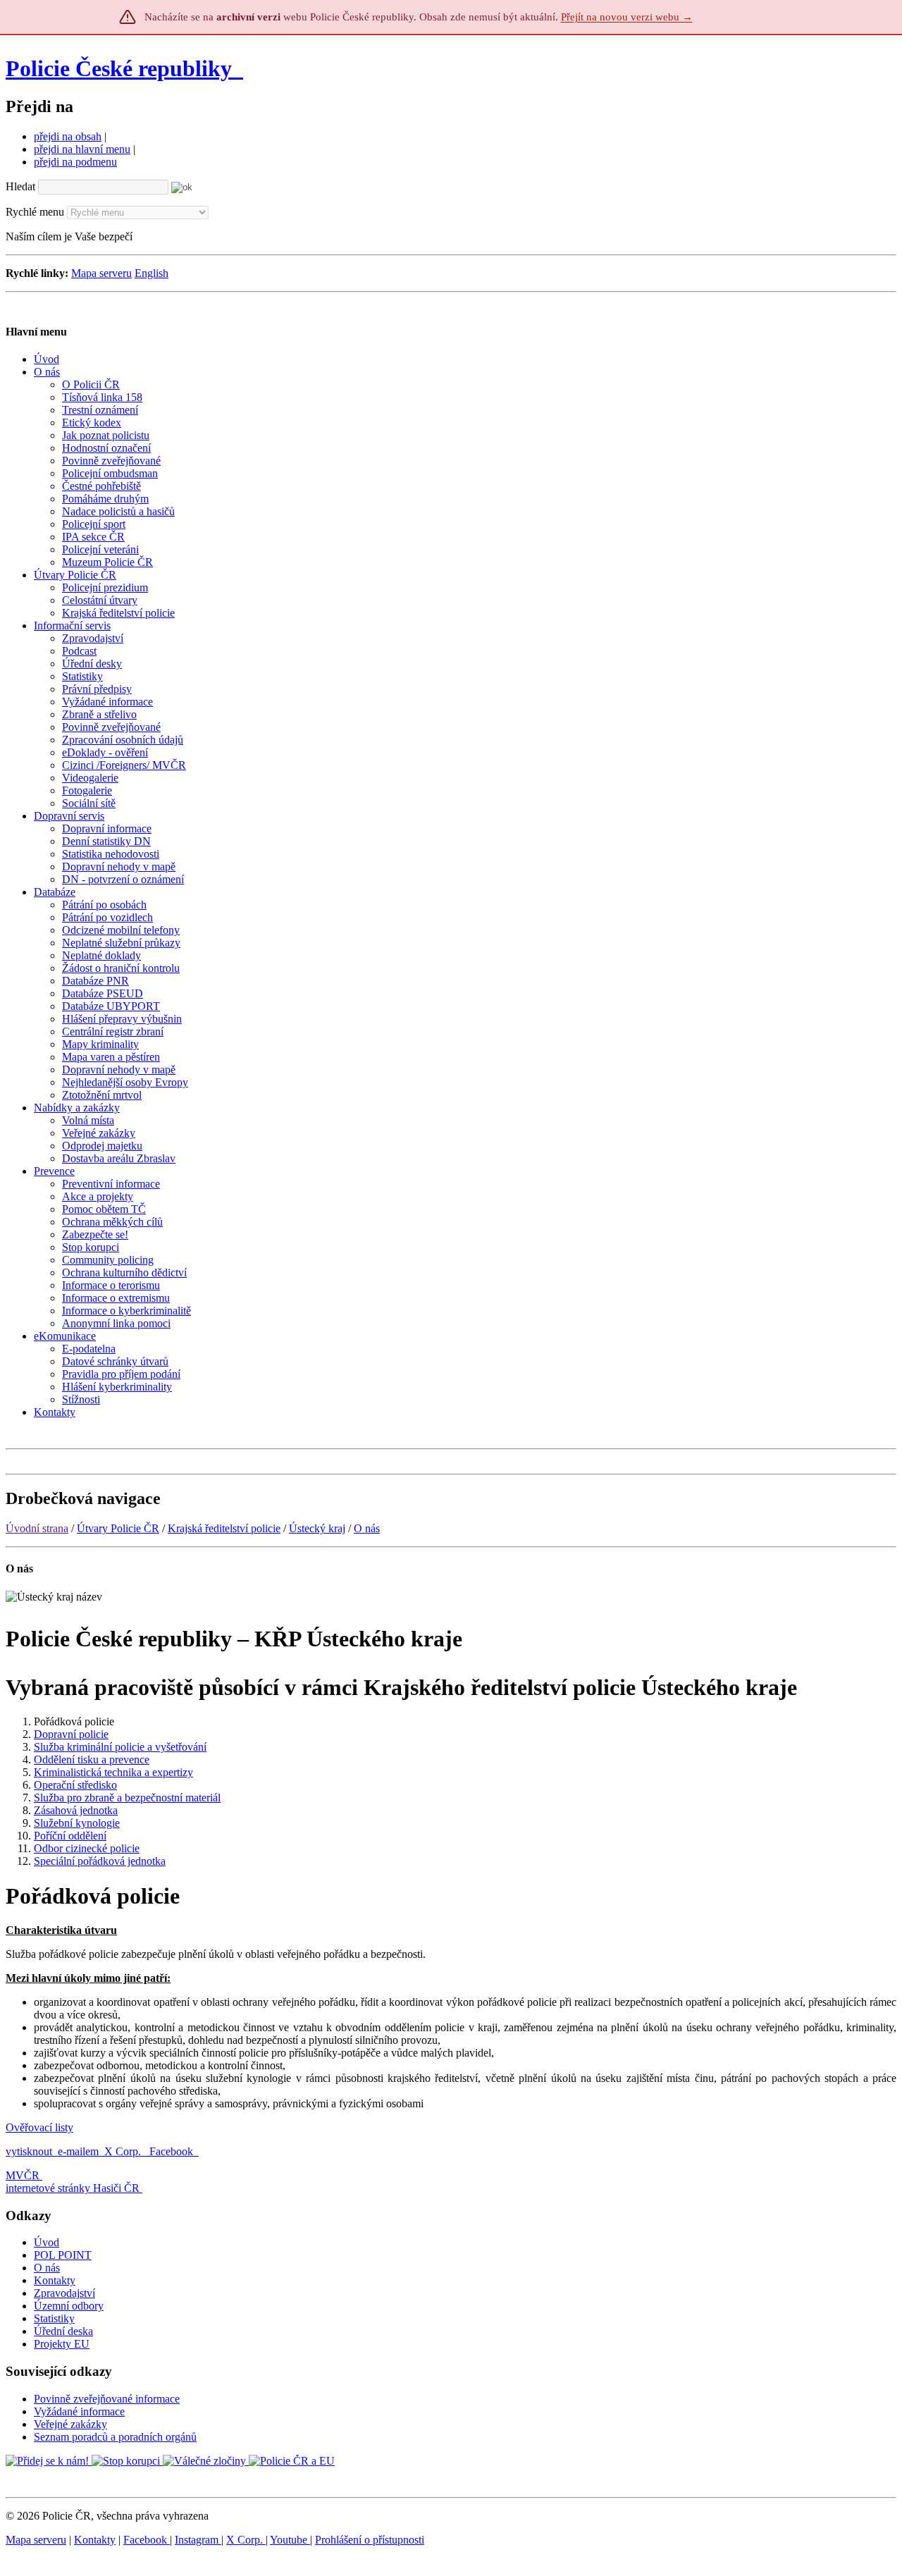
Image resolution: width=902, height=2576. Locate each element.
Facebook (173, 2151)
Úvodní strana (37, 1528)
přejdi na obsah (68, 136)
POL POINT (63, 2255)
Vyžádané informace (79, 2411)
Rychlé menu (35, 212)
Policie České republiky (119, 68)
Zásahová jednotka (76, 1810)
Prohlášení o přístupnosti (370, 2540)
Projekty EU (62, 2344)
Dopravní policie (71, 1734)
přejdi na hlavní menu (82, 149)
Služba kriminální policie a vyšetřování (120, 1747)
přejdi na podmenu (75, 162)
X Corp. (124, 2151)
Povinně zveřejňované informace (107, 2399)
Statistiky (54, 2318)
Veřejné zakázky (70, 2424)
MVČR (23, 2175)
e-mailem (78, 2151)
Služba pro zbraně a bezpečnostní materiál (127, 1798)
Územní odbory (69, 2306)
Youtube (290, 2540)
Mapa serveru (101, 273)
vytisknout (29, 2151)
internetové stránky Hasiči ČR (73, 2188)
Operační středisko (75, 1785)
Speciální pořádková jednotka (100, 1861)
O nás (367, 1528)
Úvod (47, 2242)
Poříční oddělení (70, 1836)
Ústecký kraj (317, 1528)
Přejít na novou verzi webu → (627, 17)
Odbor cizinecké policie (87, 1848)
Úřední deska (63, 2331)
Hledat (20, 186)
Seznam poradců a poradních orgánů (115, 2437)
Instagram (198, 2540)
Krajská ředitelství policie (224, 1528)
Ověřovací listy (39, 2127)
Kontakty (55, 2280)
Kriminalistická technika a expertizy (113, 1772)
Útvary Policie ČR (118, 1528)
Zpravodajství (64, 2293)
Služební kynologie (77, 1823)
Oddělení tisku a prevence (92, 1760)
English (152, 273)
